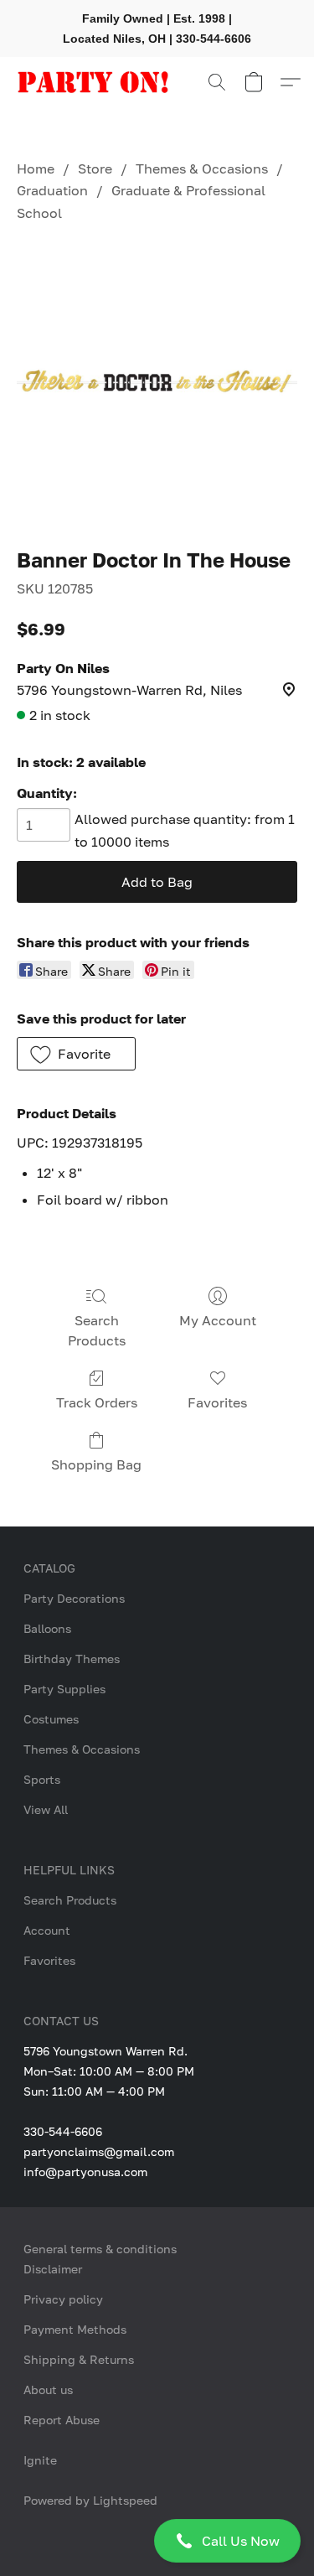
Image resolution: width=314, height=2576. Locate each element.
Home (36, 168)
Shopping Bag (96, 1464)
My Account (218, 1320)
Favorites (217, 1402)
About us (48, 2389)
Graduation (52, 190)
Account (47, 1930)
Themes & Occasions (202, 168)
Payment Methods (75, 2329)
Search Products (97, 1330)
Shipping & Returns (79, 2359)
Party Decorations (74, 1598)
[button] (157, 2541)
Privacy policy (63, 2299)
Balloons (47, 1628)
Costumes (51, 1719)
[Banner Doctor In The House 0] (157, 381)
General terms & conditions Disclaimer (100, 2259)
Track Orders (97, 1402)
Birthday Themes (72, 1659)
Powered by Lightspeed (90, 2500)
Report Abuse (62, 2420)
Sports (42, 1779)
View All (46, 1809)
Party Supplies (64, 1689)
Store (95, 168)
